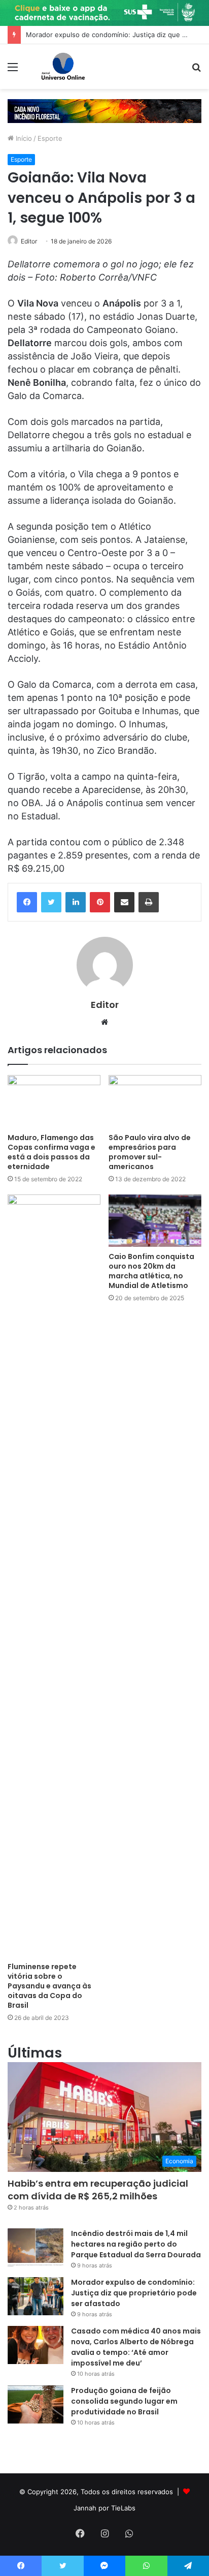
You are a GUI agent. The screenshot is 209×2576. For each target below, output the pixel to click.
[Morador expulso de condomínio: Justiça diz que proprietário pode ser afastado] (36, 2296)
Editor (29, 241)
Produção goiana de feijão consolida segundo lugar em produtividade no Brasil (124, 2401)
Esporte (50, 138)
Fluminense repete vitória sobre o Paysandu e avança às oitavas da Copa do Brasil (49, 1986)
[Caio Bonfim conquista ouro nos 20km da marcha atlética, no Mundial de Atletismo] (155, 1221)
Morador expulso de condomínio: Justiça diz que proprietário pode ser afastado (134, 2293)
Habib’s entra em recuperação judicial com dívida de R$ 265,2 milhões (98, 2190)
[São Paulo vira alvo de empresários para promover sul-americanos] (155, 1101)
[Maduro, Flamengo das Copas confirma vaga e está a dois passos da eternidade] (54, 1101)
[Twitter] (51, 902)
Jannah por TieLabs (104, 2508)
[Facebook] (27, 902)
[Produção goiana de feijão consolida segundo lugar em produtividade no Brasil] (36, 2404)
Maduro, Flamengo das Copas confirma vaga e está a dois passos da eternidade (51, 1152)
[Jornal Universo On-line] (63, 67)
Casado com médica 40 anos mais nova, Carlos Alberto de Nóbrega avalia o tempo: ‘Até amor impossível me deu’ (136, 2347)
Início (23, 138)
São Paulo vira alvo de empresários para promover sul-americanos (150, 1152)
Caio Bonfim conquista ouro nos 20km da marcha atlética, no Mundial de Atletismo (151, 1271)
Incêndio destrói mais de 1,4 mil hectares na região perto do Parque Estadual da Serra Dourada (136, 2244)
